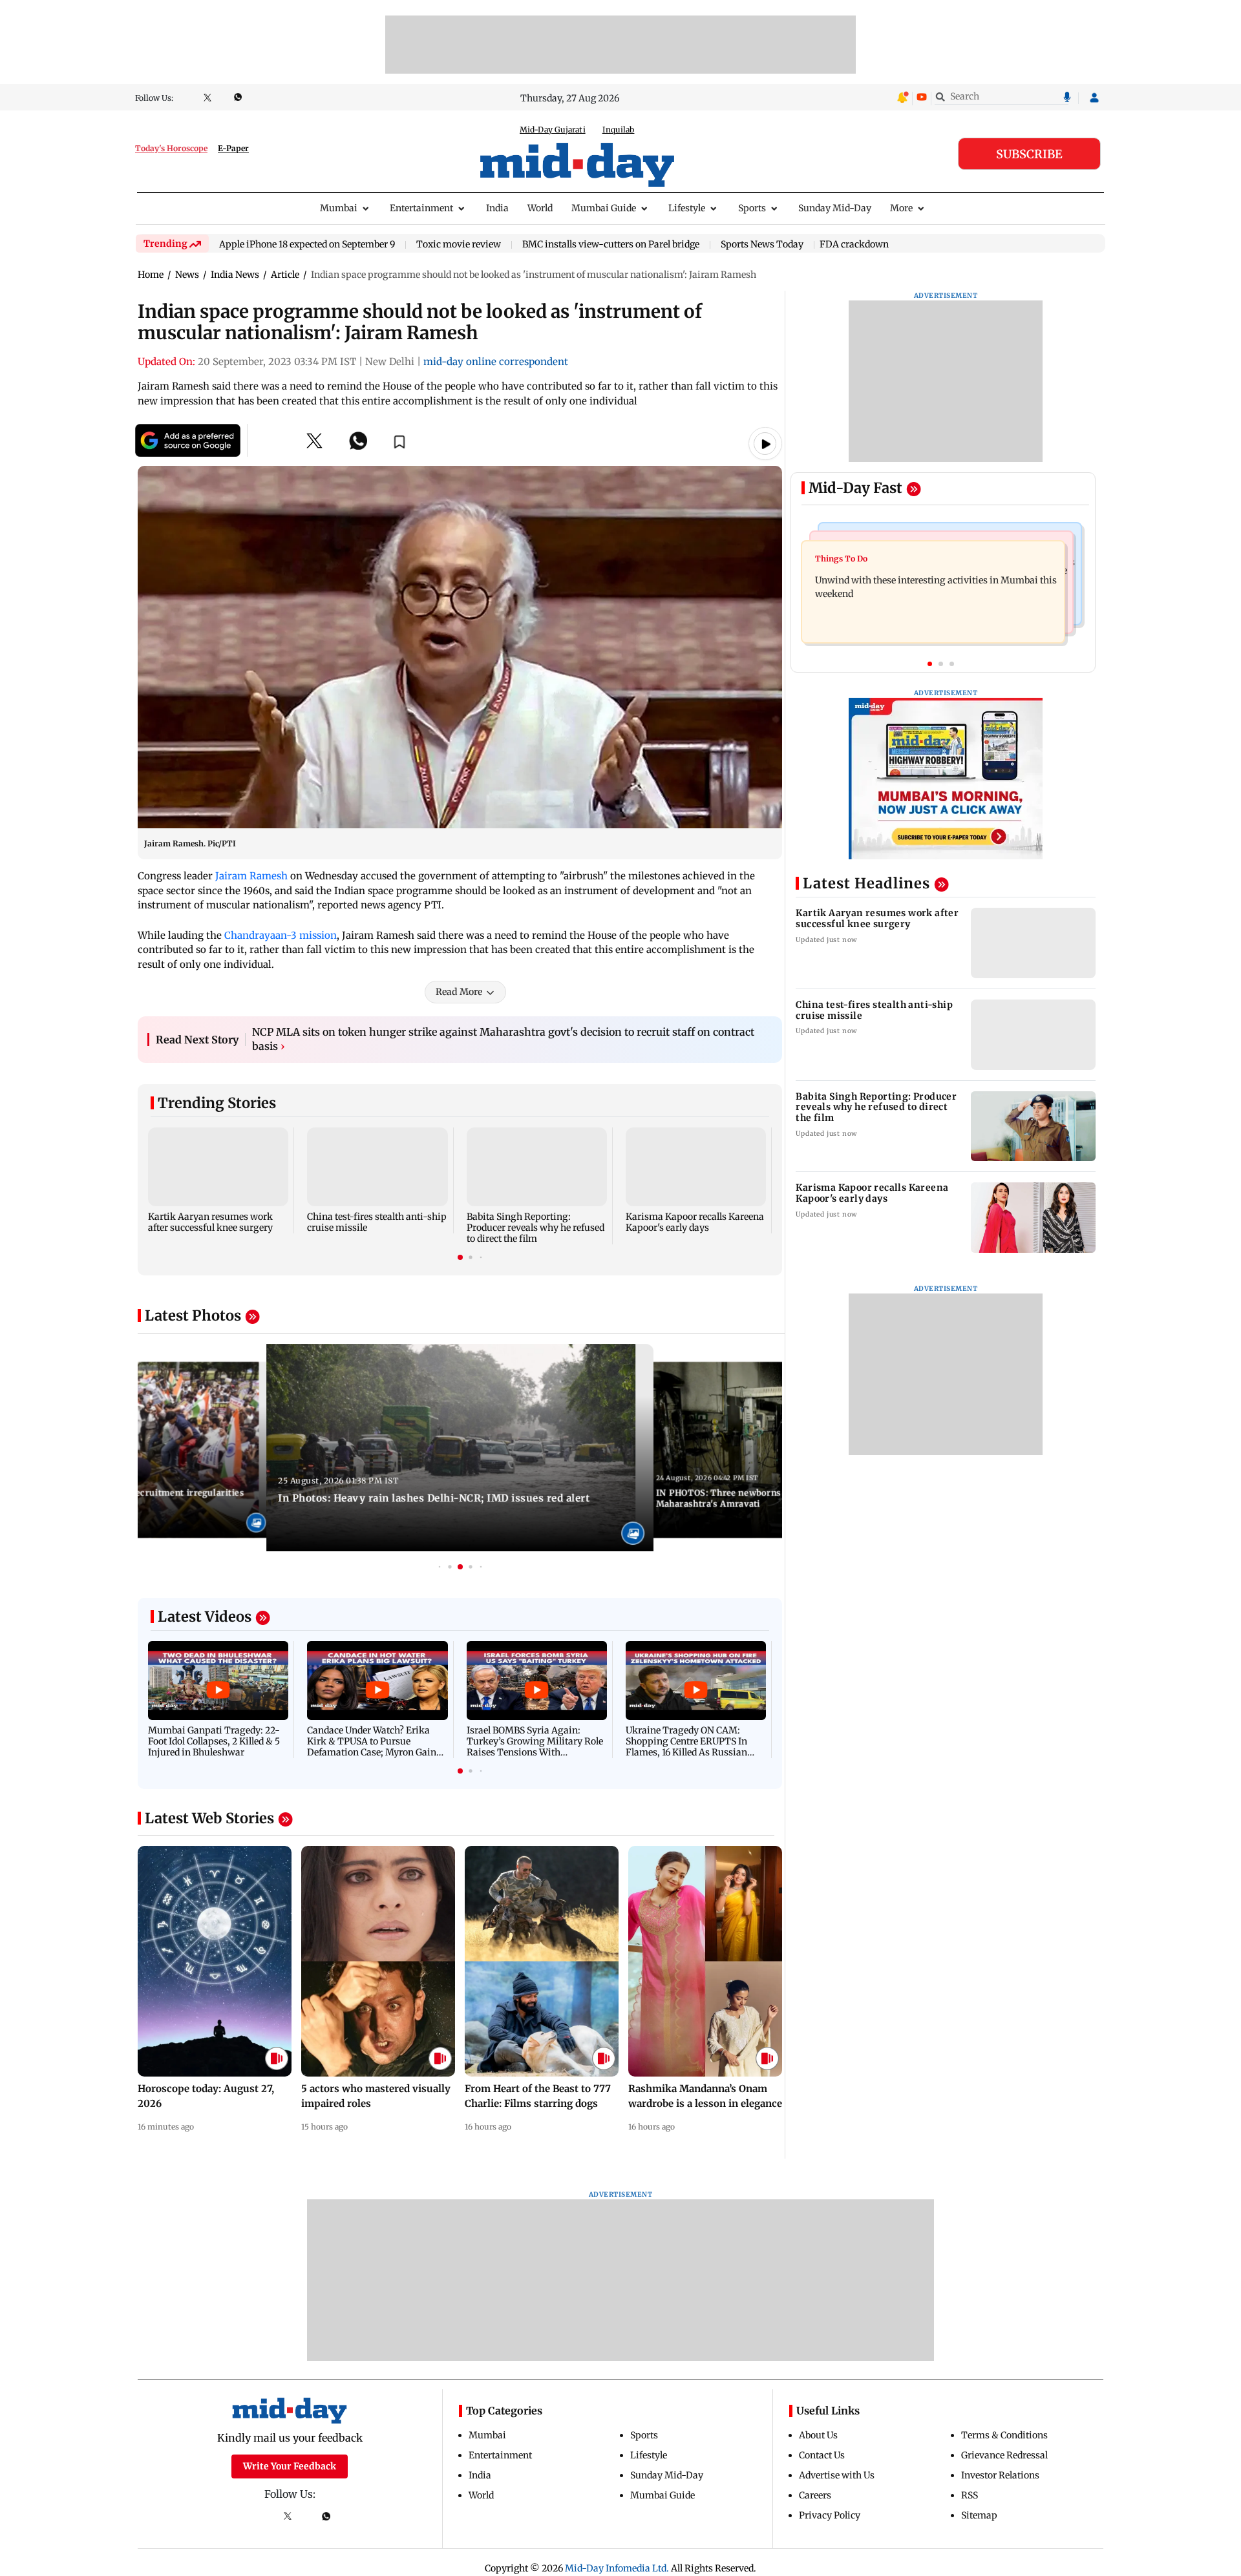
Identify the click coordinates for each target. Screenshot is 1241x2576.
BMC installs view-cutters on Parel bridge (611, 245)
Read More (459, 992)
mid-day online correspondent (496, 361)
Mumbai (339, 208)
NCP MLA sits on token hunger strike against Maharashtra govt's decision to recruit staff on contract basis (503, 1039)
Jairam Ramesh (251, 876)
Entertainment (421, 208)
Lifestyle (687, 208)
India (497, 208)
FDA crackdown (854, 244)
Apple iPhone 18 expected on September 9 (307, 245)
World (540, 208)
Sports (752, 208)
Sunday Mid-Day (835, 208)
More (901, 208)
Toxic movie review (459, 245)
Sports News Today (762, 245)
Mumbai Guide (604, 208)
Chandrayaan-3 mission (281, 935)
